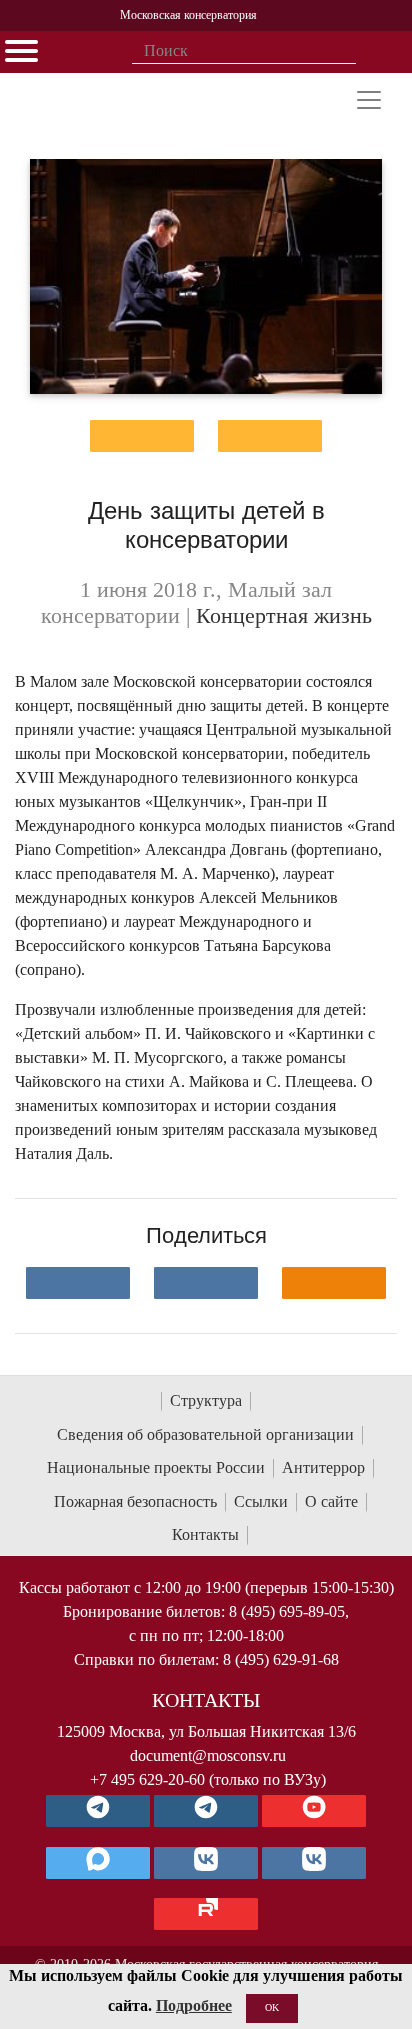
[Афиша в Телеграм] (206, 1914)
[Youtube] (314, 1811)
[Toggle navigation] (369, 100)
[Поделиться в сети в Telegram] (206, 1283)
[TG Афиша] (206, 1811)
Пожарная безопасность (135, 1501)
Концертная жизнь (284, 616)
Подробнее (194, 2005)
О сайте (331, 1501)
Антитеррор (323, 1467)
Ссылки (261, 1501)
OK (272, 2007)
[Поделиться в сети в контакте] (78, 1283)
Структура (206, 1400)
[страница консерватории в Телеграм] (98, 1811)
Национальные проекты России (156, 1467)
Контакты (205, 1534)
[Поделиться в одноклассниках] (334, 1283)
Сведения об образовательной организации (205, 1434)
